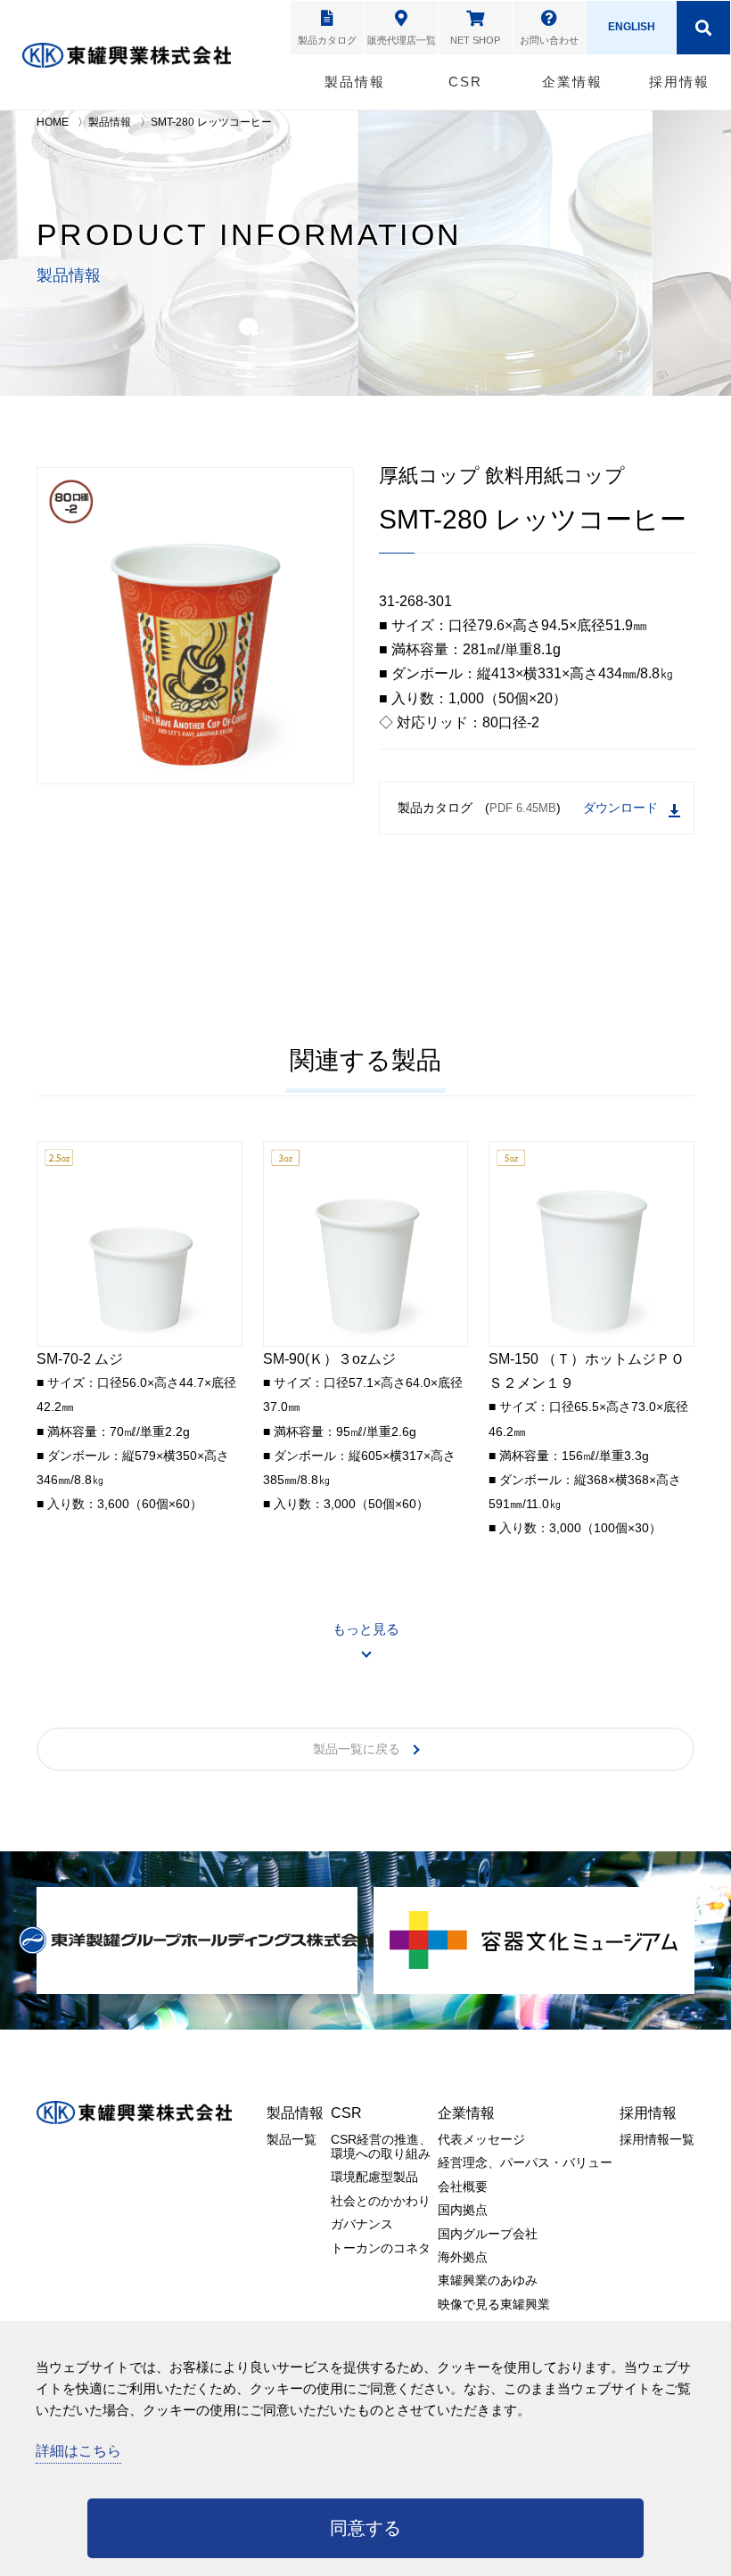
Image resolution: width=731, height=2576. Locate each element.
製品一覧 (292, 2139)
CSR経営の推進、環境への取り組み (381, 2146)
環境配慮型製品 (374, 2177)
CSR (465, 82)
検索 (703, 28)
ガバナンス (362, 2224)
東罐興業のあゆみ (488, 2280)
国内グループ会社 (488, 2234)
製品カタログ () (479, 808)
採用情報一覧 (657, 2139)
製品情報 (355, 82)
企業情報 (572, 82)
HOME (53, 122)
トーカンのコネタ (381, 2248)
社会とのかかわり (381, 2201)
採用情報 (679, 82)
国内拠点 (463, 2210)
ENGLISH (632, 27)
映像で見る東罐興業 (494, 2304)
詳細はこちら (78, 2451)
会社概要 (463, 2186)
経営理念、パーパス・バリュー (525, 2162)
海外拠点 (463, 2257)
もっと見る (366, 1629)
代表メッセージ (481, 2139)
